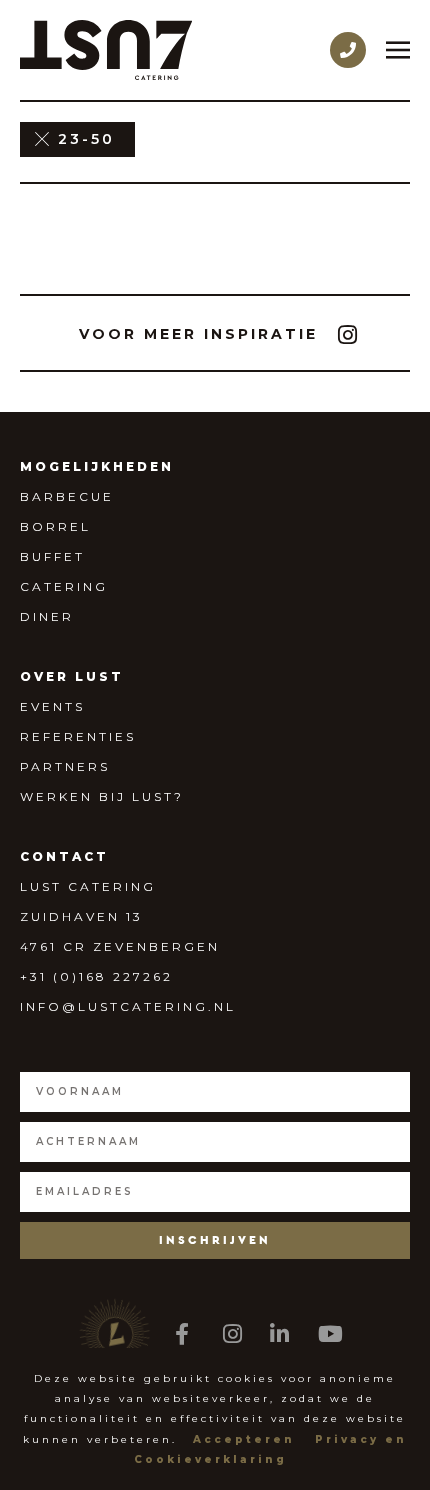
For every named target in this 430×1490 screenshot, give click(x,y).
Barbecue (67, 496)
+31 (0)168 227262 (96, 976)
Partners (65, 766)
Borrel (55, 526)
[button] (198, 334)
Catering (64, 586)
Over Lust (72, 676)
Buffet (52, 556)
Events (52, 706)
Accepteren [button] (244, 1439)
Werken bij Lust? (102, 796)
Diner (47, 616)
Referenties (78, 736)
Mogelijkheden (97, 466)
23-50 (86, 139)
